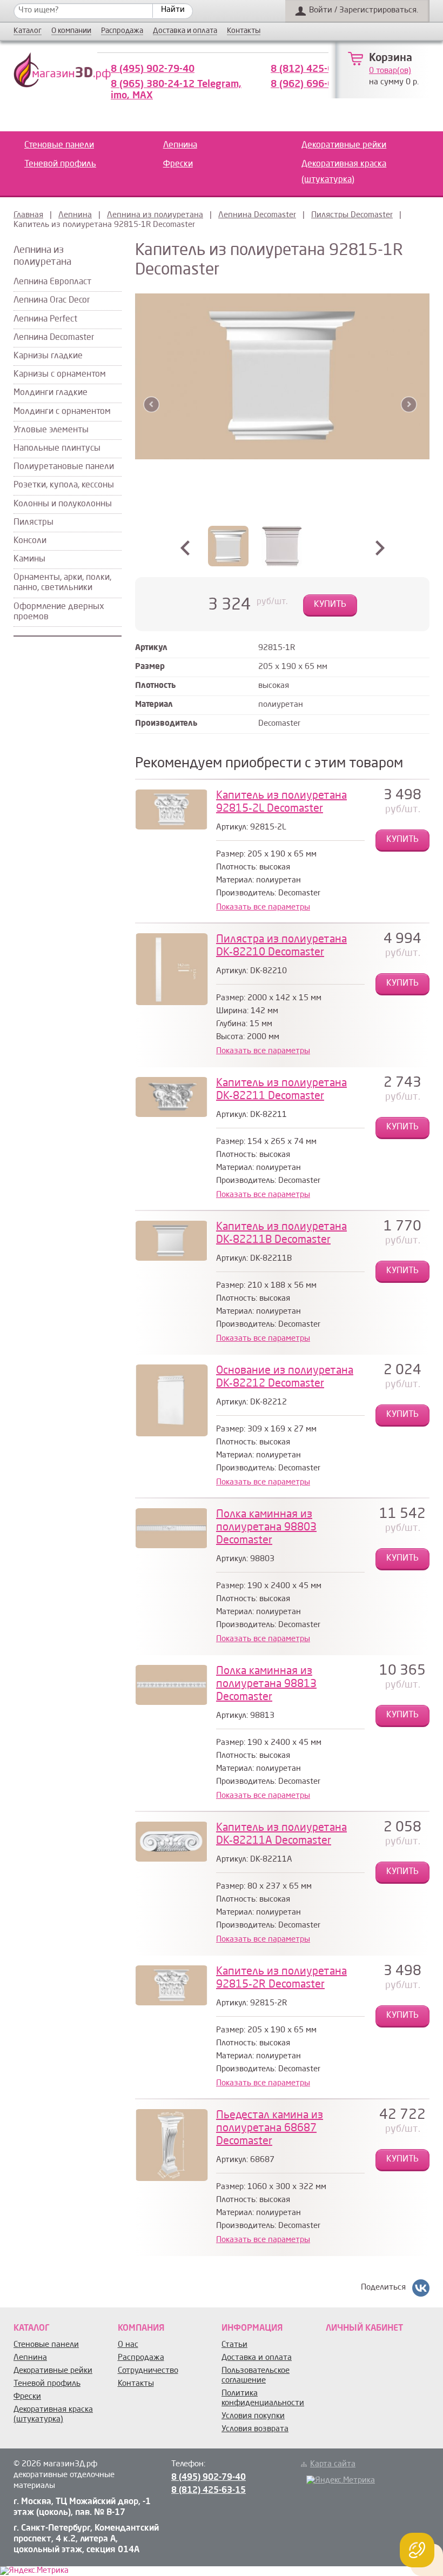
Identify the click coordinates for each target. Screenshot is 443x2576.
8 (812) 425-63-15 (313, 69)
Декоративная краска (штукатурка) (344, 172)
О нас (128, 2345)
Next (409, 404)
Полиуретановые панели (64, 467)
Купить (330, 605)
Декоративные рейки (344, 145)
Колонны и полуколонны (63, 504)
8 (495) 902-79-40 (153, 69)
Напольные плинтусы (57, 449)
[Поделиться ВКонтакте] (421, 2288)
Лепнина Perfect (45, 319)
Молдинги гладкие (51, 393)
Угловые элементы (51, 430)
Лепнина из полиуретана (155, 215)
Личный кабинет (364, 2329)
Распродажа (122, 31)
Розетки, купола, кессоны (64, 485)
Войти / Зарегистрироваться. (364, 11)
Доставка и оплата (185, 31)
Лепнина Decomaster (257, 215)
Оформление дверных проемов (59, 612)
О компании (71, 31)
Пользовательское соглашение (256, 2376)
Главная (28, 215)
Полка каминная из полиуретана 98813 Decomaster (266, 1684)
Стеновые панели (59, 145)
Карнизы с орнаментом (60, 374)
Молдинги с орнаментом (62, 412)
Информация (252, 2329)
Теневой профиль (60, 164)
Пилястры (33, 523)
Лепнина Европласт (52, 282)
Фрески (178, 164)
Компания (141, 2329)
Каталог (28, 31)
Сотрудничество (148, 2371)
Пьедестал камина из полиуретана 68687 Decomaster (270, 2129)
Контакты (244, 31)
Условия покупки (253, 2416)
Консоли (30, 541)
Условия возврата (255, 2429)
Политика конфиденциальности (263, 2398)
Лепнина (180, 145)
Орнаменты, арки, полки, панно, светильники (62, 583)
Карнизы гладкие (48, 356)
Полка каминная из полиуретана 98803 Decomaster (266, 1528)
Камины (29, 559)
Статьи (234, 2345)
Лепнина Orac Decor (52, 300)
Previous (152, 404)
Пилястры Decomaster (352, 215)
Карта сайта (333, 2464)
